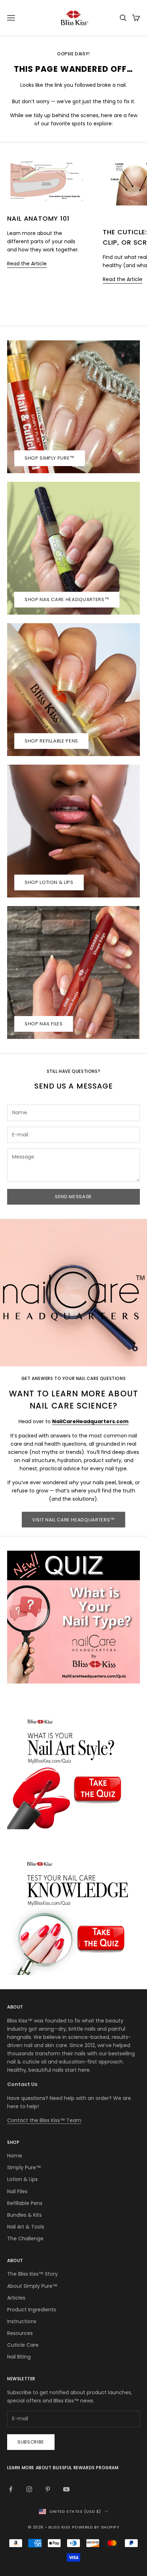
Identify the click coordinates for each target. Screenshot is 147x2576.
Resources (20, 2333)
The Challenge (25, 2239)
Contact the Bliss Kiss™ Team (44, 2120)
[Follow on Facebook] (11, 2489)
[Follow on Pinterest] (48, 2489)
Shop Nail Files (44, 1024)
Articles (16, 2298)
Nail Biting (19, 2357)
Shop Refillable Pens (51, 741)
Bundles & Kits (24, 2215)
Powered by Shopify (96, 2527)
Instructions (22, 2321)
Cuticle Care (23, 2345)
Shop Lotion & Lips (49, 882)
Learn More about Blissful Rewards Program (63, 2468)
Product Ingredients (32, 2310)
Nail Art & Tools (26, 2227)
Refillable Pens (25, 2203)
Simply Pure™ (24, 2167)
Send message (73, 1197)
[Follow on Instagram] (29, 2489)
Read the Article (27, 264)
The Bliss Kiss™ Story (32, 2274)
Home (15, 2156)
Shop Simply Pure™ (50, 458)
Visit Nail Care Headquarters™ (73, 1520)
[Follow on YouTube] (66, 2489)
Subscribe (31, 2442)
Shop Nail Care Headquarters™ (67, 599)
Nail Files (17, 2191)
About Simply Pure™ (32, 2286)
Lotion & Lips (22, 2179)
